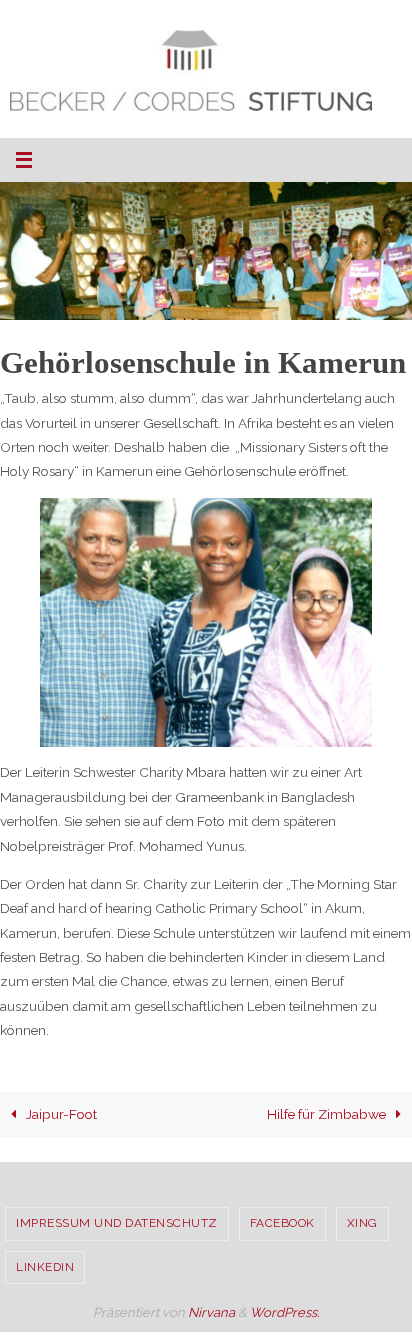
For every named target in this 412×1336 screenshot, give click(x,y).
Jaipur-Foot (60, 1114)
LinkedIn (45, 1267)
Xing (362, 1223)
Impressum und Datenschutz (117, 1223)
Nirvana (211, 1312)
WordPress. (284, 1312)
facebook (282, 1223)
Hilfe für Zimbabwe (328, 1114)
